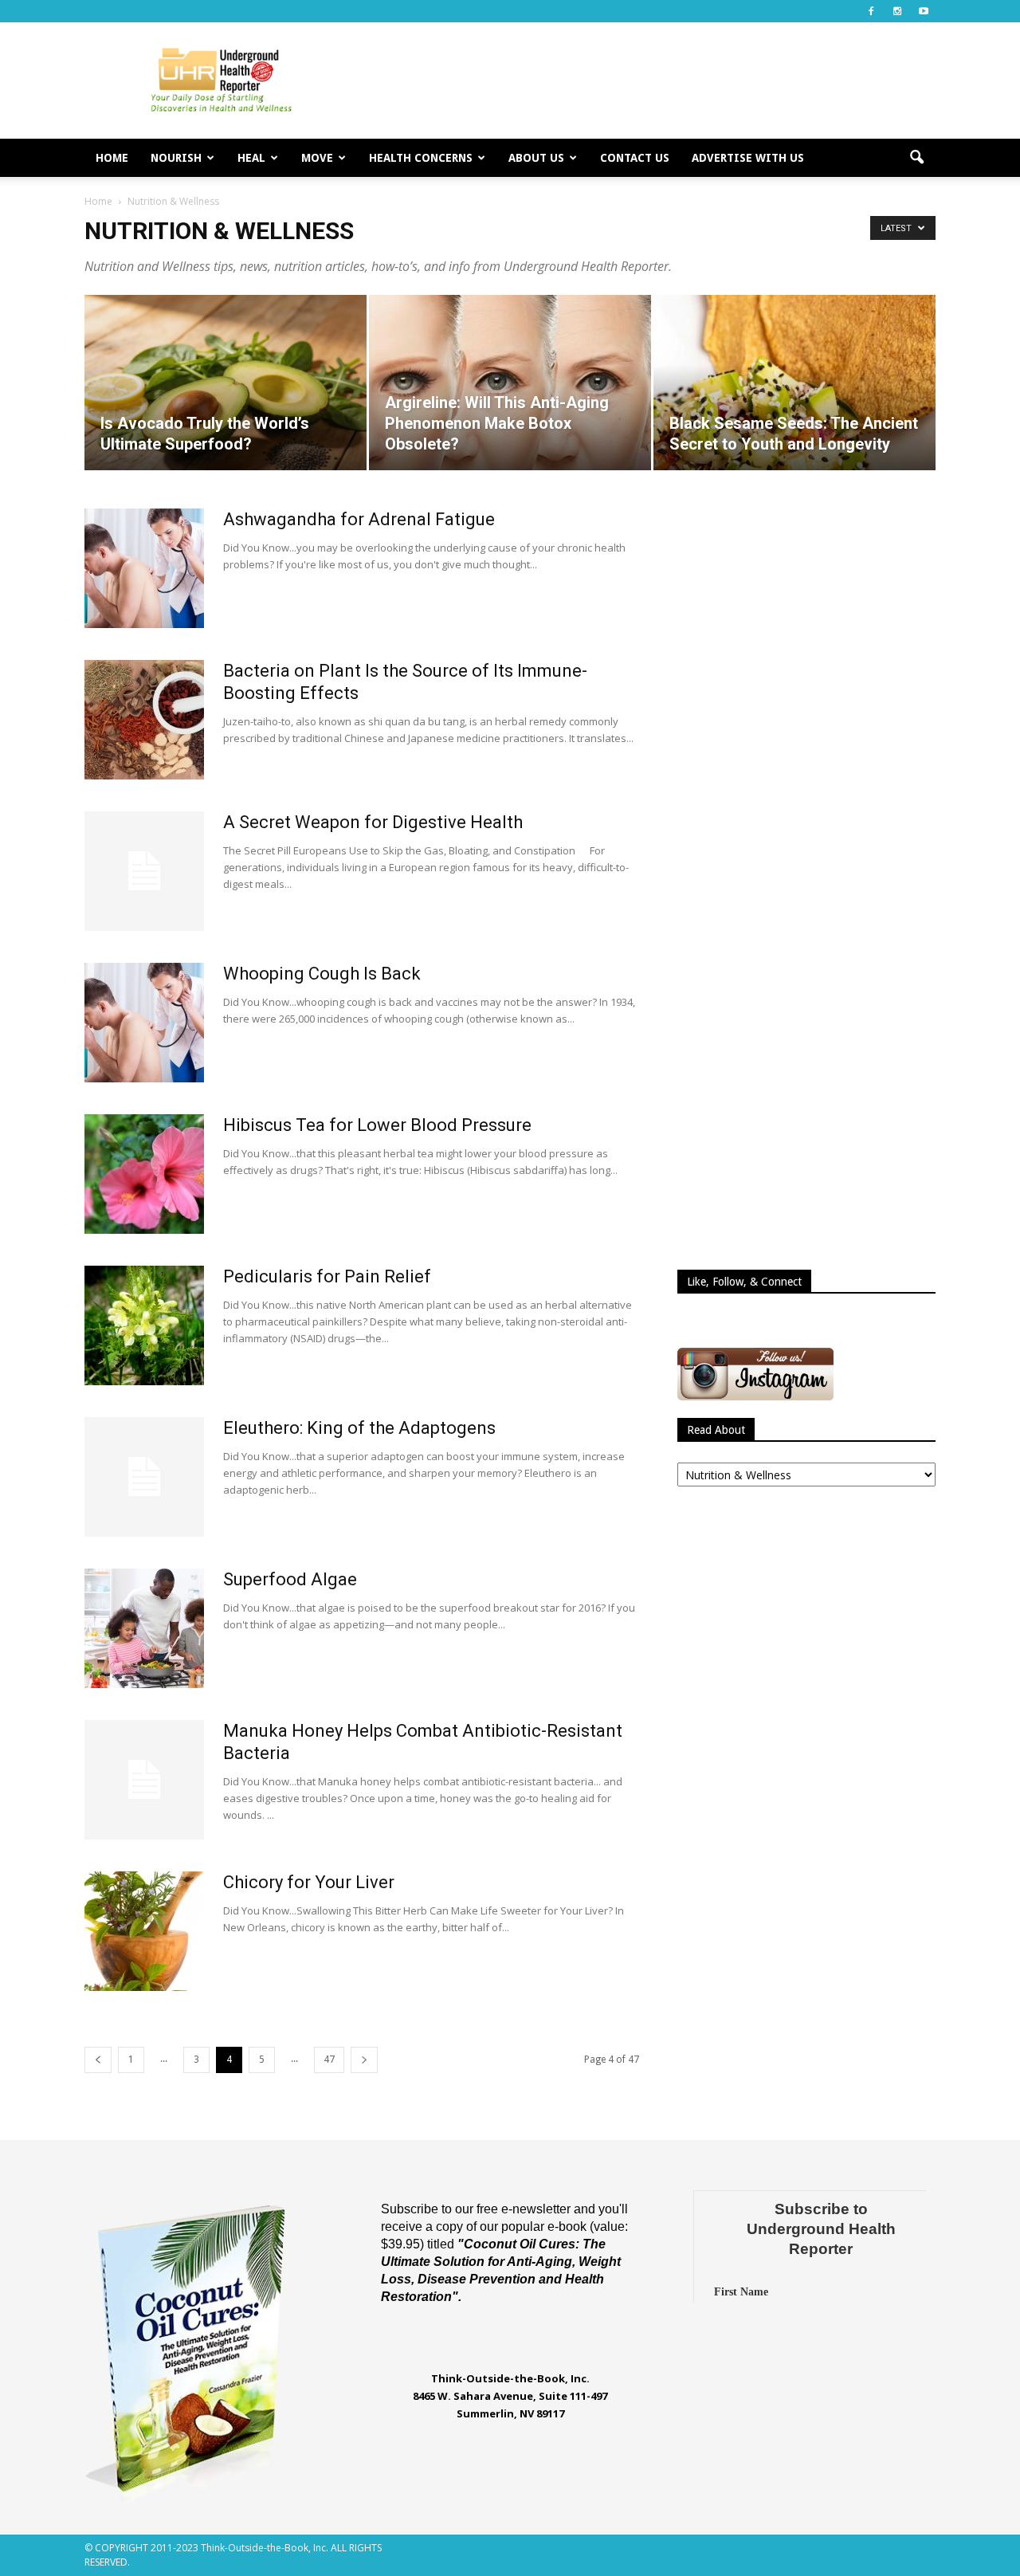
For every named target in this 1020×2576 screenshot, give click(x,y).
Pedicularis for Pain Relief (327, 1276)
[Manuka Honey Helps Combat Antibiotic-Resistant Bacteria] (144, 1780)
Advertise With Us (748, 158)
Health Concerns (421, 158)
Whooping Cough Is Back (322, 974)
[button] (916, 158)
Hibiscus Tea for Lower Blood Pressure (377, 1125)
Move (317, 158)
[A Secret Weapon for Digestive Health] (144, 871)
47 (329, 2060)
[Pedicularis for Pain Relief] (144, 1325)
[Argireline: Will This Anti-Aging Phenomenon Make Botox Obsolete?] (510, 383)
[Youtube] (924, 11)
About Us (536, 158)
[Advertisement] (645, 80)
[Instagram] (897, 11)
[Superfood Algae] (144, 1628)
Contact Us (635, 158)
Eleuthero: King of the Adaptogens (359, 1428)
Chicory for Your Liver (309, 1882)
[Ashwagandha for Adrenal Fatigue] (144, 568)
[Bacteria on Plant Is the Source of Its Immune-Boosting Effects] (144, 720)
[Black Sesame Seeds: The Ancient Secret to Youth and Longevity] (794, 383)
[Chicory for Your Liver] (144, 1931)
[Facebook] (871, 11)
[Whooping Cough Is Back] (144, 1023)
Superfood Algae (290, 1579)
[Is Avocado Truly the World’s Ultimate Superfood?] (226, 383)
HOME (112, 158)
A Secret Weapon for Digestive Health (373, 822)
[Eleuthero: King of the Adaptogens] (144, 1477)
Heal (251, 158)
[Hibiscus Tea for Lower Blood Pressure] (144, 1174)
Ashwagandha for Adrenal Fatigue (359, 519)
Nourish (176, 158)
